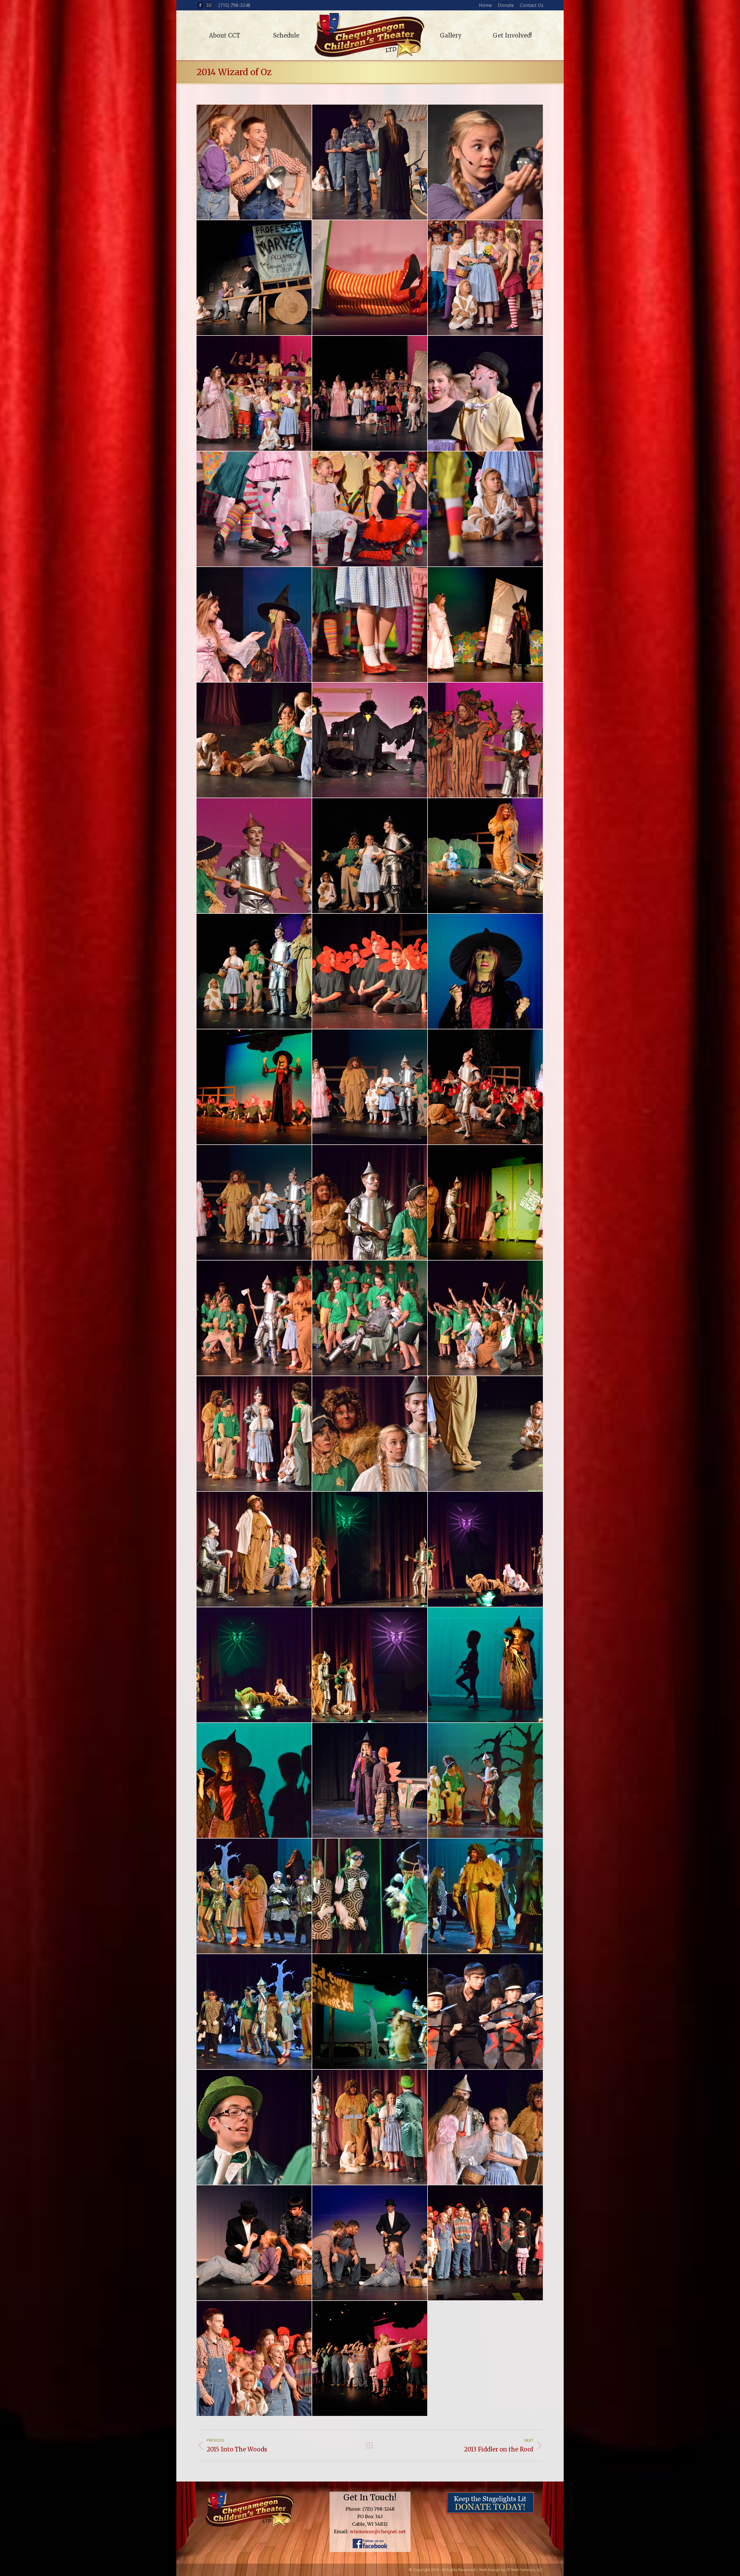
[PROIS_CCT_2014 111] (370, 2127)
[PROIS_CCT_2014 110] (254, 2127)
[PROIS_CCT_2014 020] (486, 278)
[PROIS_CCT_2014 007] (254, 162)
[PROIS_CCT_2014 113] (486, 2127)
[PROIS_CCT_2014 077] (254, 1550)
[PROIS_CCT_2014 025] (486, 394)
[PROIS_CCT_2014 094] (370, 1896)
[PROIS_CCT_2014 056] (254, 972)
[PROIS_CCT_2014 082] (370, 1665)
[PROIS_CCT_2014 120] (486, 2243)
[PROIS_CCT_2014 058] (486, 972)
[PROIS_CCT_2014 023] (370, 394)
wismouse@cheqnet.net (378, 2531)
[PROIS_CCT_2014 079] (370, 1550)
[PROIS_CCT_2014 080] (486, 1550)
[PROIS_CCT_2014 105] (486, 2012)
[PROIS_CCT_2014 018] (370, 278)
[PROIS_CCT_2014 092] (254, 1896)
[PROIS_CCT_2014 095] (486, 1896)
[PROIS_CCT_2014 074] (370, 1434)
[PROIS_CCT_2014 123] (370, 2359)
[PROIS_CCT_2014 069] (254, 1318)
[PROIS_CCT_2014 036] (486, 625)
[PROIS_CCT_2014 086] (370, 1781)
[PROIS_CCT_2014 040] (370, 740)
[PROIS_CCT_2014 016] (254, 278)
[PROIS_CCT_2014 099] (370, 2012)
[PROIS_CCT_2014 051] (370, 856)
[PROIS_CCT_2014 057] (370, 972)
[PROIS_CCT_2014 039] (254, 740)
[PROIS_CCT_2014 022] (254, 394)
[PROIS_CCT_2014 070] (370, 1318)
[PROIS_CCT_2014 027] (254, 509)
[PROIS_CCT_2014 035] (370, 625)
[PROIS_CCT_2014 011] (370, 162)
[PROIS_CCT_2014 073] (254, 1434)
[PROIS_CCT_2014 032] (486, 509)
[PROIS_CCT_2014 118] (370, 2243)
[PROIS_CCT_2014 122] (254, 2359)
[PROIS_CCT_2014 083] (486, 1665)
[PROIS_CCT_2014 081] (254, 1665)
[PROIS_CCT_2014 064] (254, 1203)
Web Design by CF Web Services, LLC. (511, 2570)
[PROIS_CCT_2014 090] (486, 1781)
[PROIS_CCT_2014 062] (370, 1087)
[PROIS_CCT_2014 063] (486, 1087)
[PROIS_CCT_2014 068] (486, 1203)
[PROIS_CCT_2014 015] (486, 162)
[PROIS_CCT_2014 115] (254, 2243)
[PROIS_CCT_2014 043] (254, 856)
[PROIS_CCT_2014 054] (486, 856)
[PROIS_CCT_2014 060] (254, 1087)
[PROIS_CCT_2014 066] (370, 1203)
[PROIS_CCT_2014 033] (254, 625)
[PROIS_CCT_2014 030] (370, 509)
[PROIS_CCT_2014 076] (486, 1434)
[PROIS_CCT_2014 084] (254, 1781)
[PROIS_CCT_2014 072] (486, 1318)
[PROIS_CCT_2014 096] (254, 2012)
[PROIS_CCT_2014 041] (486, 740)
